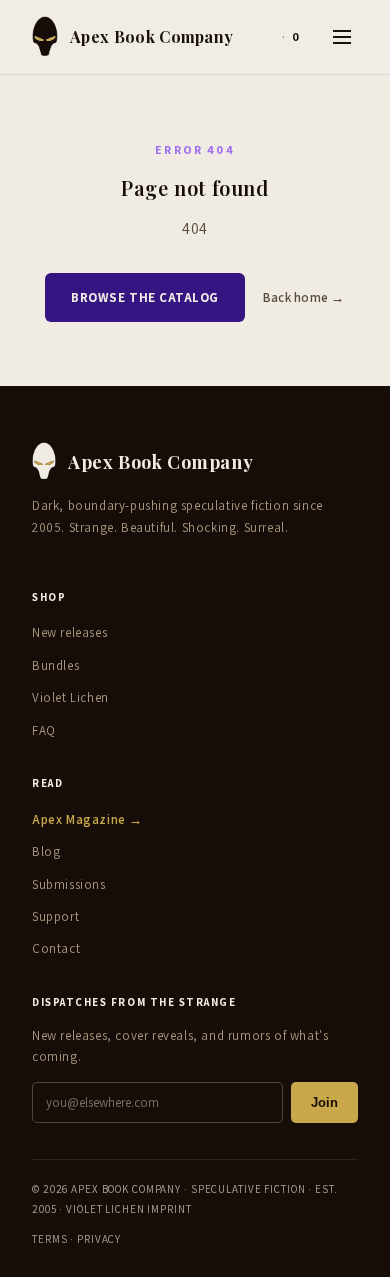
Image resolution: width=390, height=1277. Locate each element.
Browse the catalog (144, 297)
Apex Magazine (87, 819)
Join (324, 1102)
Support (55, 916)
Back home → (304, 297)
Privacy (99, 1239)
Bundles (55, 665)
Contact (56, 948)
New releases (69, 632)
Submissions (69, 884)
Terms (49, 1239)
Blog (46, 851)
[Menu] (342, 37)
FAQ (44, 730)
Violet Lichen (70, 697)
